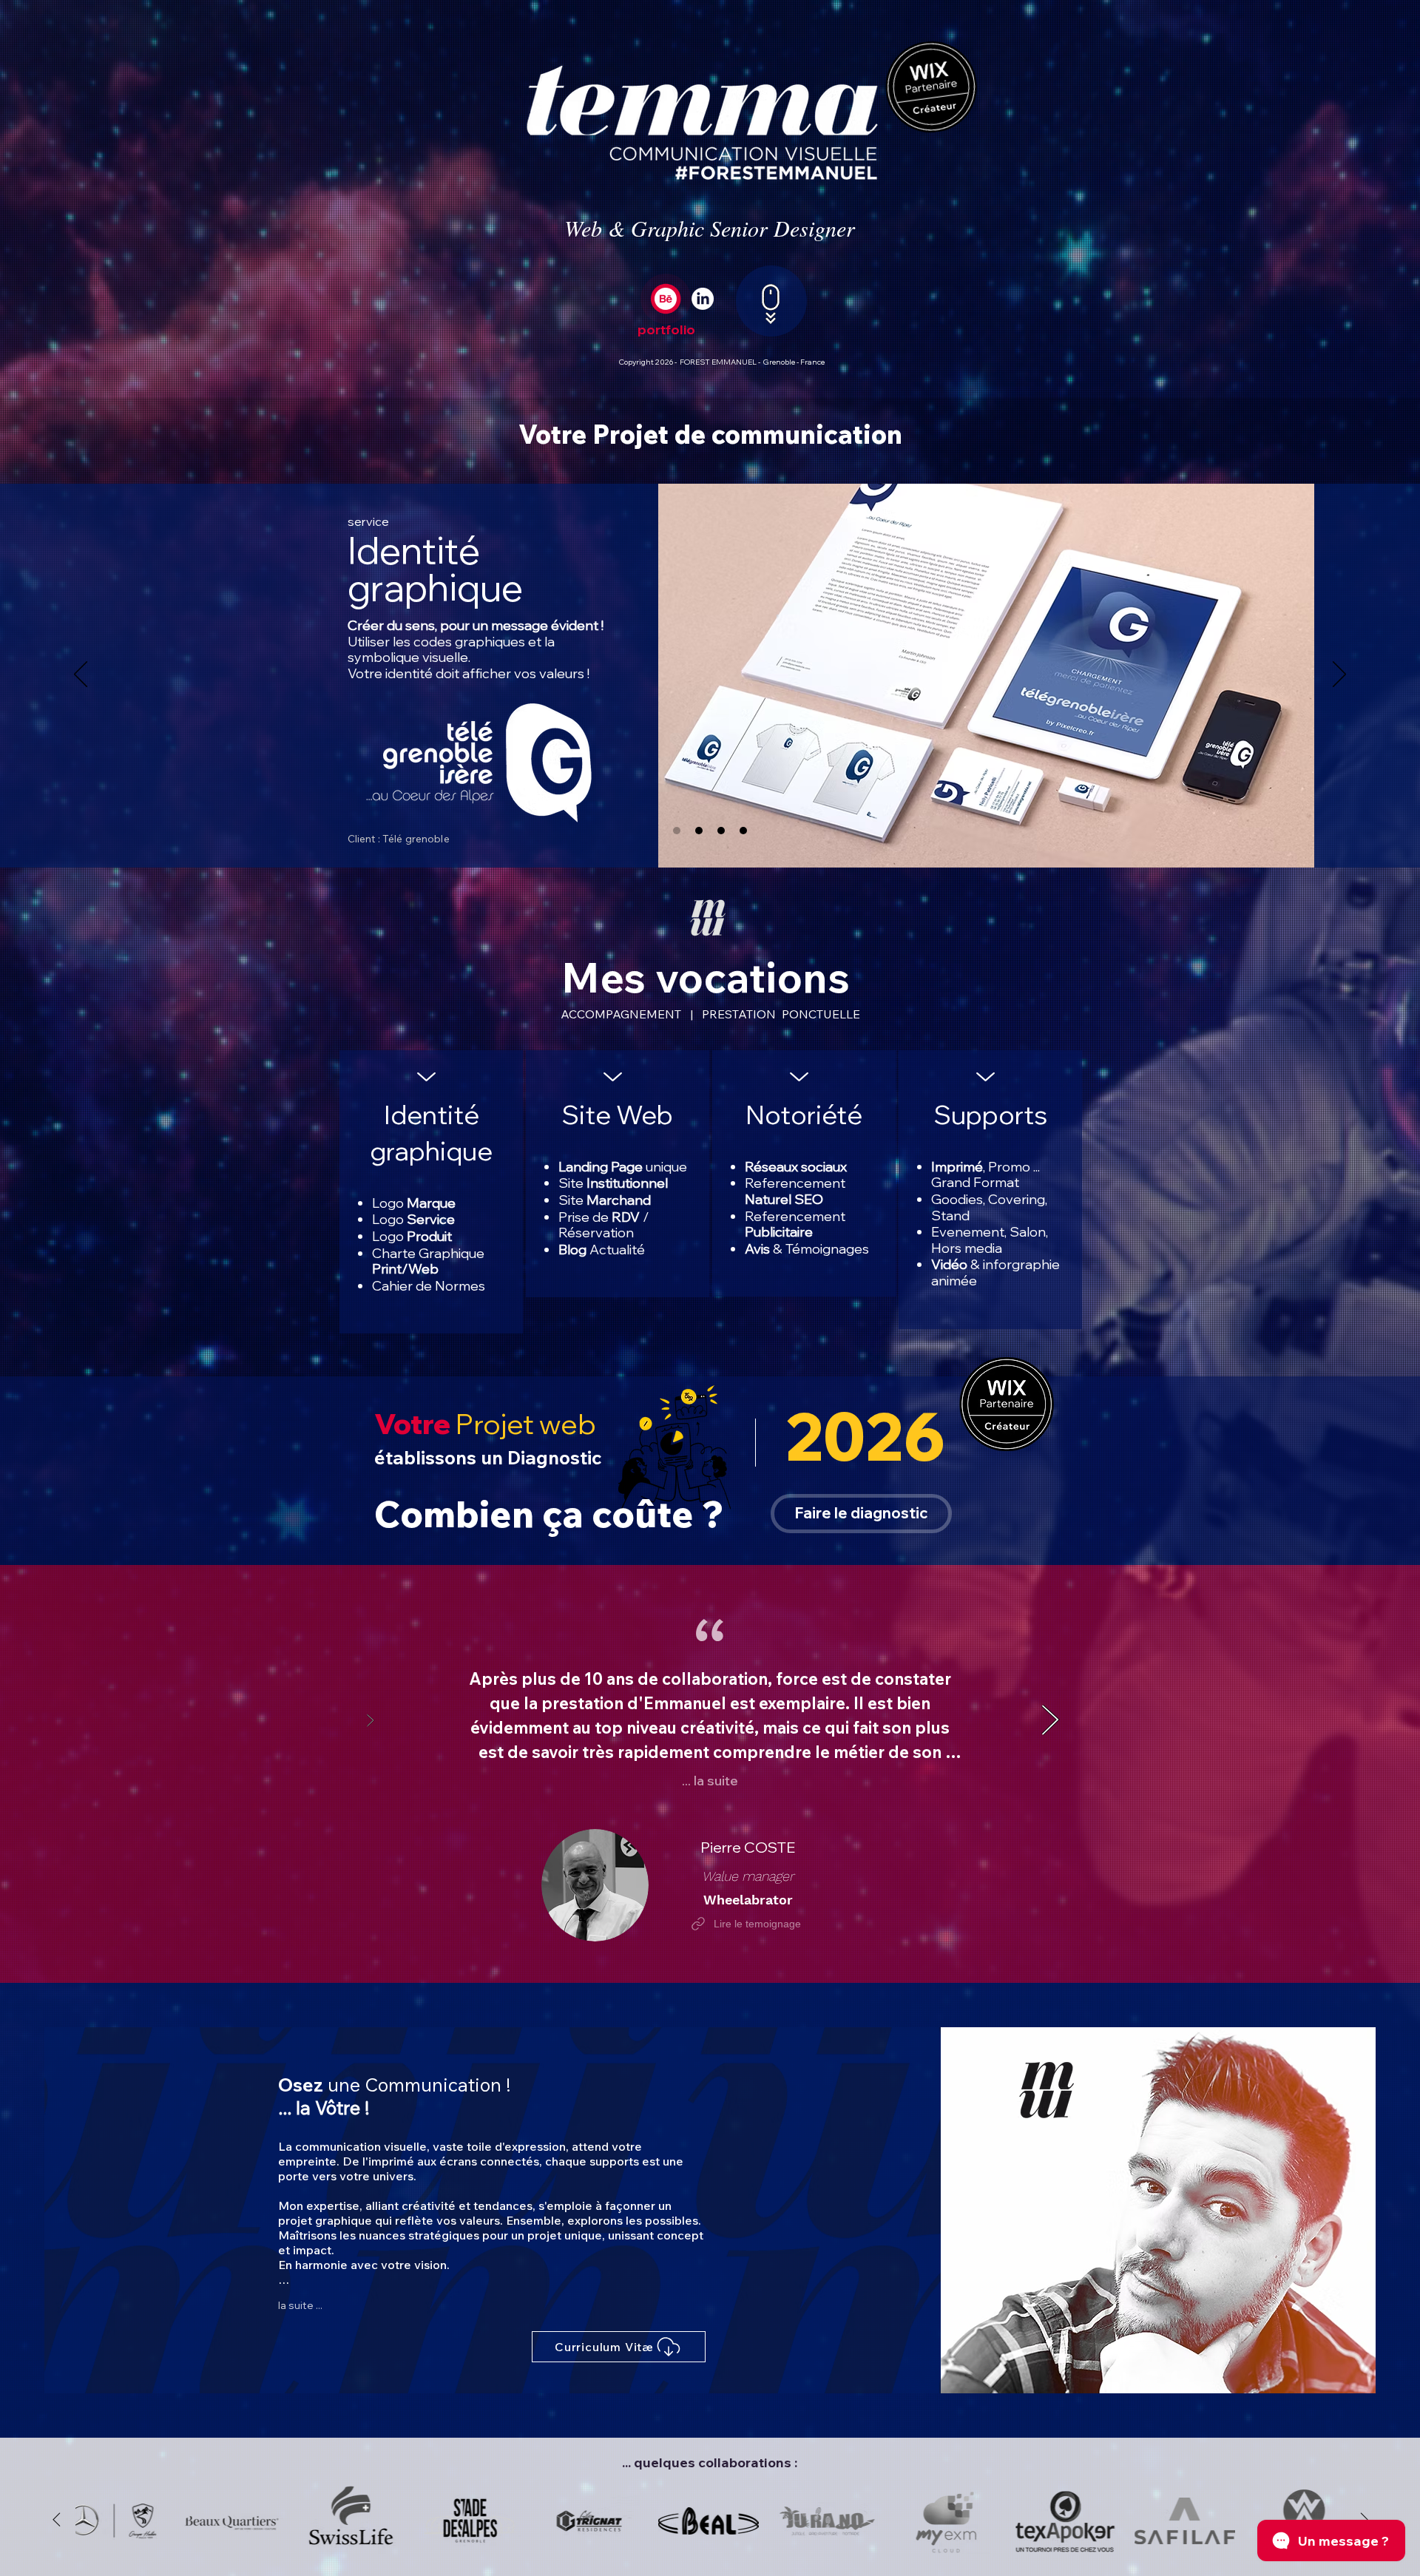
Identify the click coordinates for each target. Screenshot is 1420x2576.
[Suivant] (1339, 675)
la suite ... (300, 2305)
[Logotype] (677, 831)
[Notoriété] (721, 831)
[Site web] (699, 831)
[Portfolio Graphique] (666, 299)
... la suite (710, 1781)
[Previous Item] (56, 2521)
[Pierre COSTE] (1049, 1723)
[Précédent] (81, 675)
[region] (990, 1190)
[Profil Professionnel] (703, 299)
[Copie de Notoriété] (743, 831)
